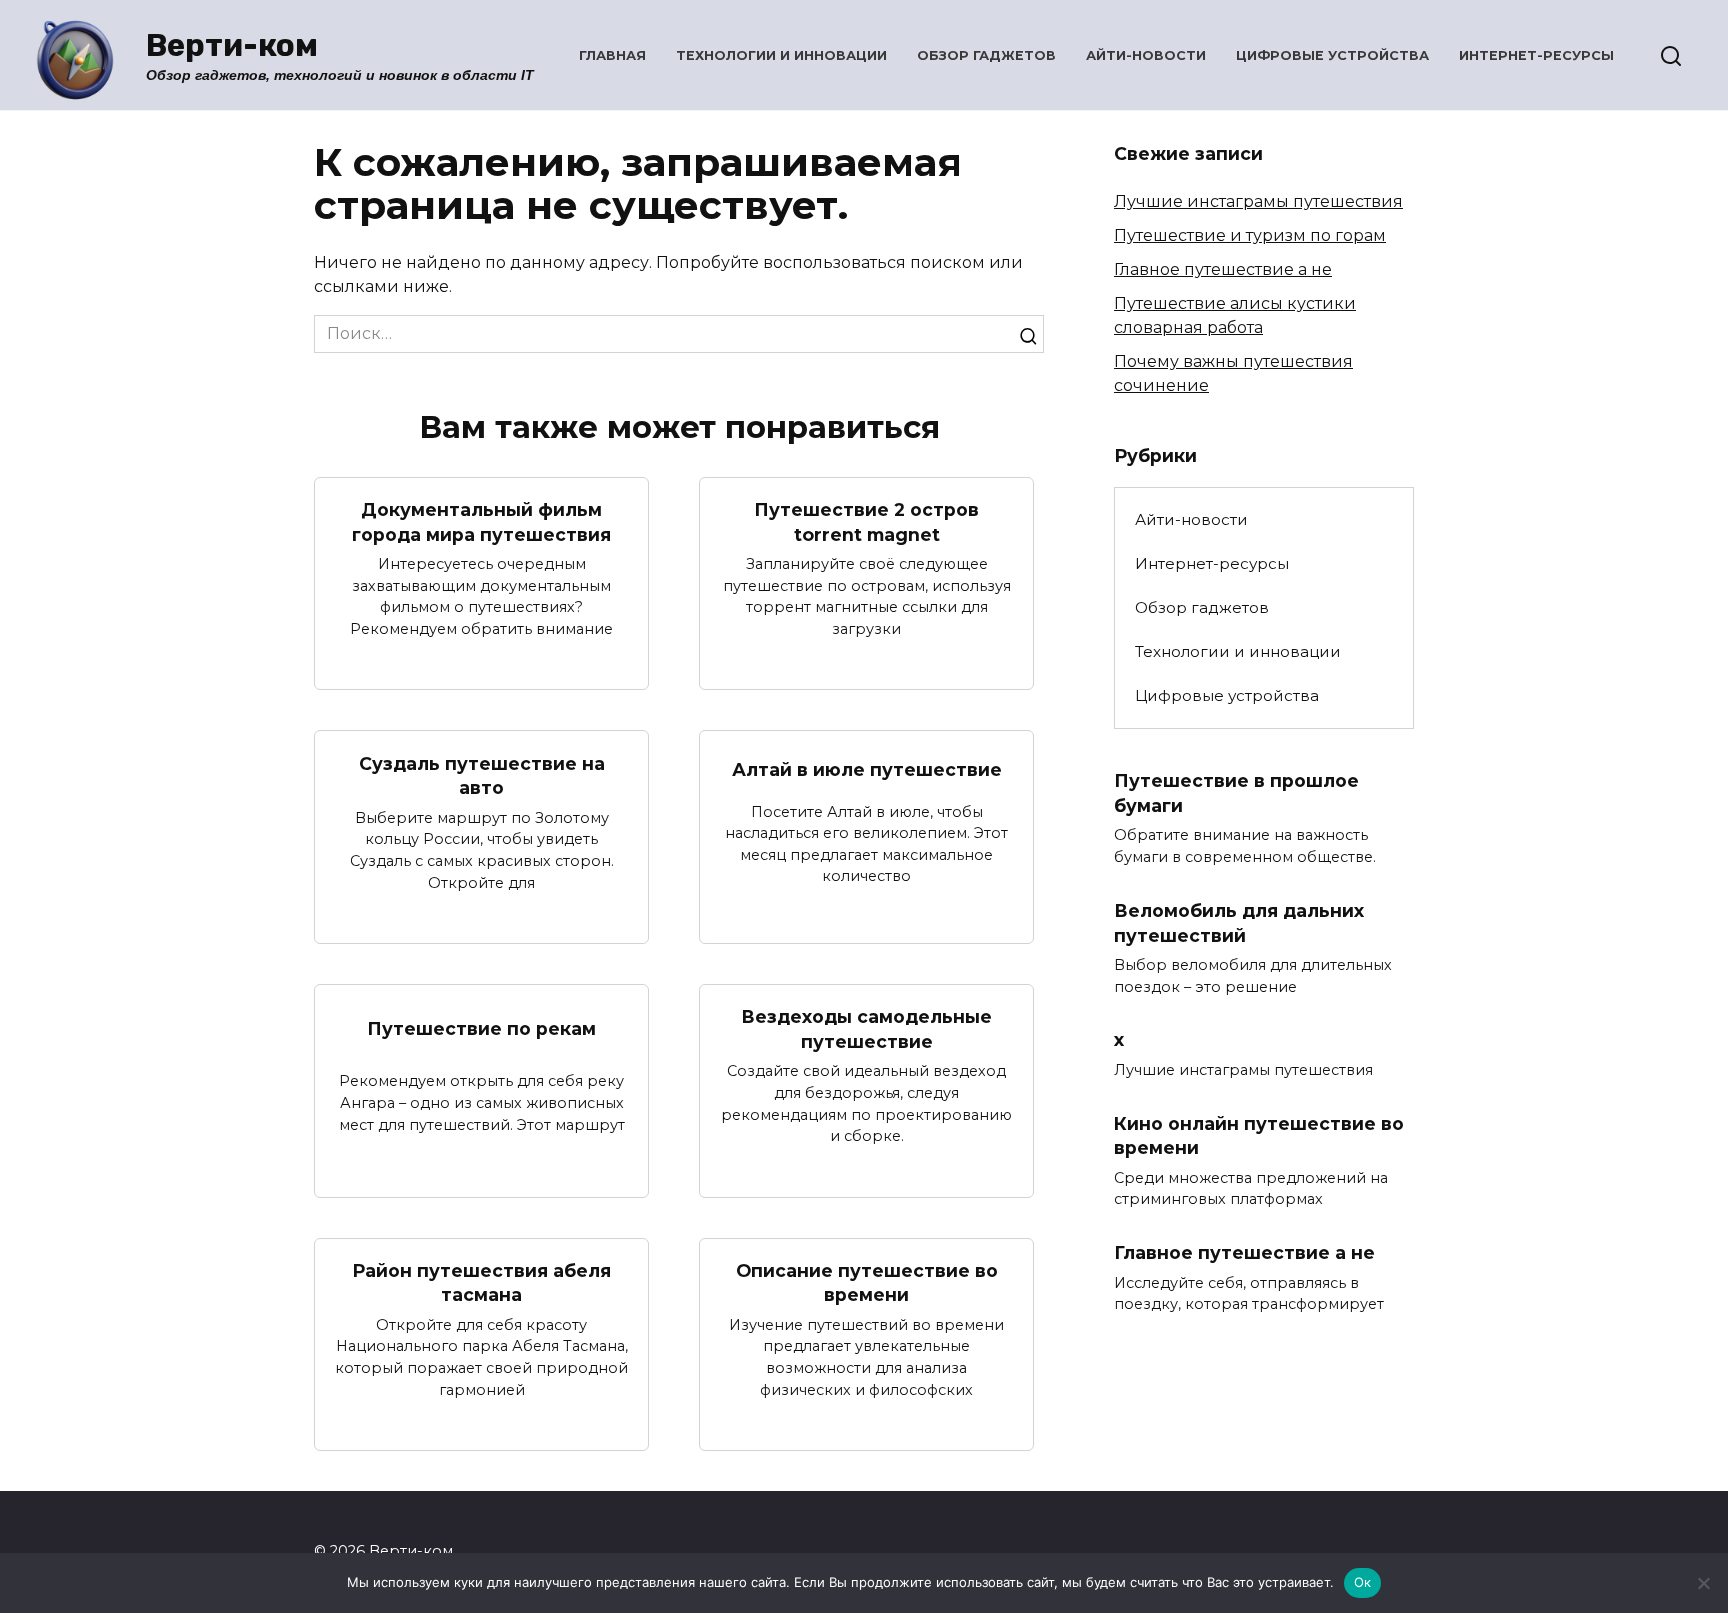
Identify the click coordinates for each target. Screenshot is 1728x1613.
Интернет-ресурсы (1536, 55)
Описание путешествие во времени (867, 1283)
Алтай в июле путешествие (867, 769)
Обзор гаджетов (986, 55)
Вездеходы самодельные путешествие (866, 1029)
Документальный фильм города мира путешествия (481, 522)
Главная (612, 55)
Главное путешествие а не (1223, 269)
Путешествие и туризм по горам (1250, 235)
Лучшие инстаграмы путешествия (1258, 201)
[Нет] (1703, 1583)
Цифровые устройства (1332, 55)
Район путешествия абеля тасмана (481, 1283)
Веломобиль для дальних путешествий (1239, 923)
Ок (1363, 1582)
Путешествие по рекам (481, 1028)
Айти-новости (1146, 55)
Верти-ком (232, 45)
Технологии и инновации (781, 55)
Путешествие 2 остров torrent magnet (866, 522)
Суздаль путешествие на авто (482, 775)
